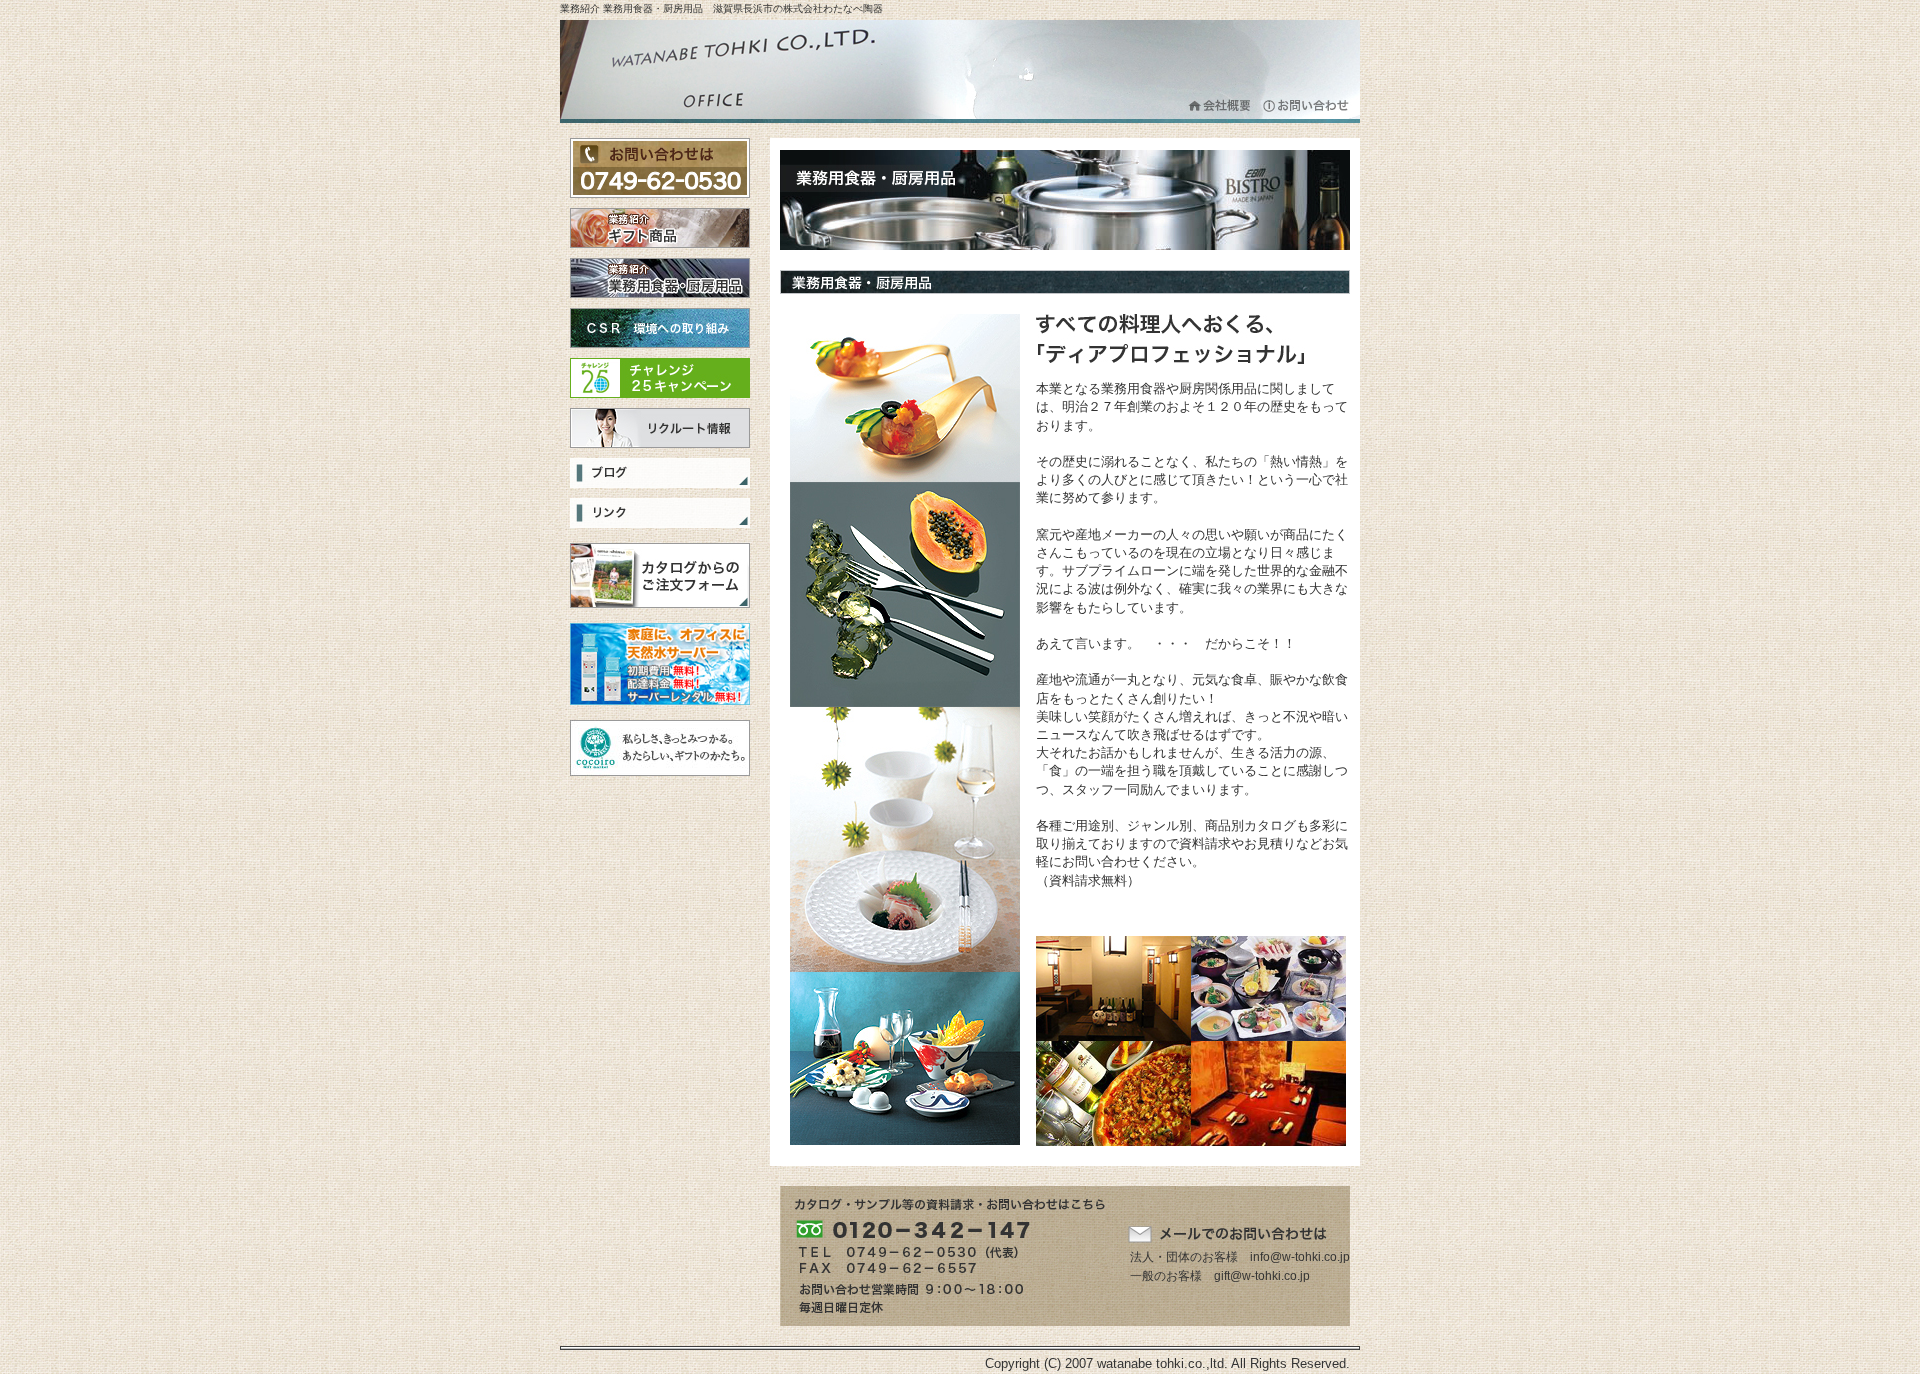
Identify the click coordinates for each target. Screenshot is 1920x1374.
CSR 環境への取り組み (660, 328)
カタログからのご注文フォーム (660, 575)
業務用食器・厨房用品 (660, 278)
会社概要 (1220, 105)
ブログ (660, 473)
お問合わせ (1306, 105)
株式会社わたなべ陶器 (740, 71)
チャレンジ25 (660, 378)
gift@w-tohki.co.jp (1262, 1276)
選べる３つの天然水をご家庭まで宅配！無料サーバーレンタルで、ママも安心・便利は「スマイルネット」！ (660, 664)
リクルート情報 (660, 428)
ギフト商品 (660, 228)
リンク (660, 513)
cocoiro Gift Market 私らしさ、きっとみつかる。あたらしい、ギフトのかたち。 (660, 748)
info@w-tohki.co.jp (1300, 1257)
